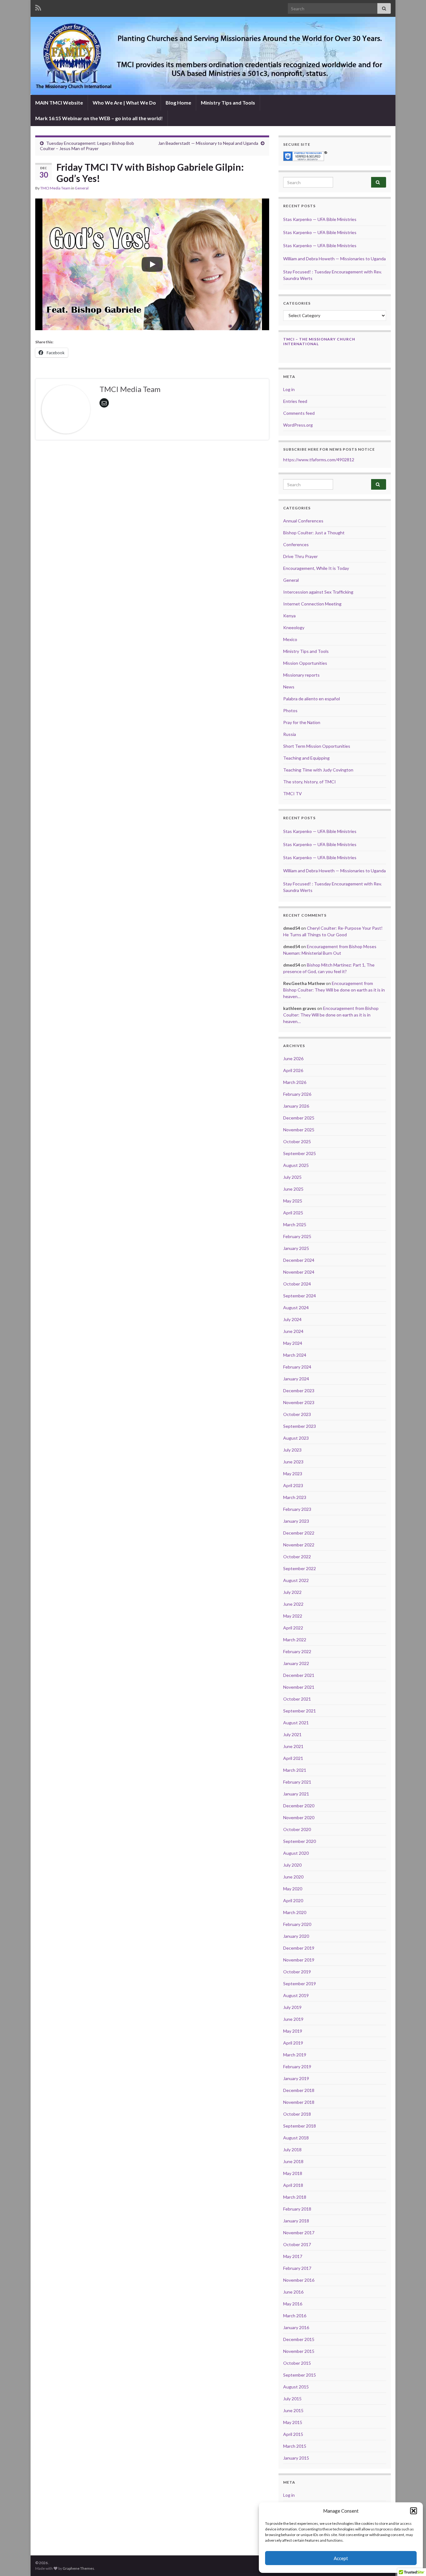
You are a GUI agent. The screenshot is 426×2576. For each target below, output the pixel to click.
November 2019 (299, 1960)
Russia (290, 734)
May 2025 (293, 1201)
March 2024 (295, 1355)
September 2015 (300, 2375)
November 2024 (299, 1272)
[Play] (152, 264)
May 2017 (293, 2256)
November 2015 (299, 2351)
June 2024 (293, 1331)
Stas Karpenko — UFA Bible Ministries (320, 219)
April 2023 (293, 1485)
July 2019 (292, 2007)
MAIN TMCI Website (59, 103)
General (82, 188)
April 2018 (293, 2185)
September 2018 (300, 2126)
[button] (414, 2511)
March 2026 (295, 1082)
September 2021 (300, 1711)
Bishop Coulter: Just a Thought (314, 533)
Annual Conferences (303, 521)
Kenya (289, 616)
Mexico (290, 639)
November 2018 (299, 2102)
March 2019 (295, 2055)
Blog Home (178, 103)
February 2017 (297, 2268)
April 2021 (293, 1758)
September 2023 (300, 1426)
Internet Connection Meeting (312, 604)
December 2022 (299, 1533)
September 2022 (300, 1568)
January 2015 (296, 2458)
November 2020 (299, 1817)
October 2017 (297, 2244)
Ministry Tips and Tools (228, 103)
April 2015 (293, 2434)
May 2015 (293, 2422)
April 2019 (293, 2043)
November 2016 (299, 2280)
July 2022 (292, 1592)
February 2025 (297, 1236)
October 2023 (297, 1414)
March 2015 (295, 2446)
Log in (289, 389)
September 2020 (300, 1841)
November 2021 (299, 1687)
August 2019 (296, 1995)
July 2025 (292, 1177)
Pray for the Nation (302, 722)
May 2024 (293, 1343)
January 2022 (296, 1663)
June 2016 (293, 2292)
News (289, 687)
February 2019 (297, 2067)
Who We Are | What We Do (124, 103)
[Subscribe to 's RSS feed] (38, 7)
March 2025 (295, 1224)
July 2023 (292, 1450)
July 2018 (292, 2150)
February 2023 (297, 1509)
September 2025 (300, 1153)
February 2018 (297, 2209)
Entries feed (295, 401)
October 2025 (297, 1141)
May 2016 (293, 2304)
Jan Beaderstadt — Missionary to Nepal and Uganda (208, 143)
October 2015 (297, 2363)
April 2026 (293, 1070)
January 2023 (296, 1521)
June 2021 (293, 1746)
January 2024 (296, 1379)
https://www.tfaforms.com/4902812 (319, 460)
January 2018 (296, 2221)
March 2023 (295, 1497)
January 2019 (296, 2078)
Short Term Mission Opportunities (317, 746)
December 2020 (299, 1806)
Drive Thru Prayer (300, 556)
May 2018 (293, 2173)
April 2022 (293, 1628)
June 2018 (293, 2161)
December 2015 (299, 2339)
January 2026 (296, 1106)
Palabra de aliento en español (312, 699)
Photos (290, 710)
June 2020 (293, 1877)
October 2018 (297, 2114)
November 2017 (299, 2233)
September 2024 (300, 1296)
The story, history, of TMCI (310, 782)
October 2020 (297, 1829)
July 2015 (292, 2399)
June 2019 (293, 2019)
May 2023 (293, 1474)
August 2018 (296, 2138)
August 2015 (296, 2387)
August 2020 (296, 1853)
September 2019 (300, 1983)
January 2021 (296, 1794)
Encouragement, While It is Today (316, 568)
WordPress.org (298, 425)
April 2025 (293, 1213)
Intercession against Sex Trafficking (318, 592)
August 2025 (296, 1165)
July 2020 (292, 1865)
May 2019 (293, 2031)
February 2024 (297, 1367)
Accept (341, 2558)
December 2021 (299, 1675)
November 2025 (299, 1130)
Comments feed (299, 413)
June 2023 (293, 1462)
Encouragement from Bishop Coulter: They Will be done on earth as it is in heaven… (334, 990)
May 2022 (293, 1616)
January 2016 (296, 2327)
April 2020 (293, 1900)
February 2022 (297, 1651)
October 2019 (297, 1972)
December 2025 (299, 1118)
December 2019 (299, 1948)
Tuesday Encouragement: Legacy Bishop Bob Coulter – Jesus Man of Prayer (87, 146)
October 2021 (297, 1699)
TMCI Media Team (55, 188)
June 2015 (293, 2410)
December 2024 (299, 1260)
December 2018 (299, 2090)
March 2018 (295, 2197)
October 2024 (297, 1284)
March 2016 (295, 2316)
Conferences (296, 544)
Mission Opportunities (305, 663)
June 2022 (293, 1604)
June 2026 (293, 1058)
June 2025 (293, 1189)
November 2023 (299, 1402)
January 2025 (296, 1248)
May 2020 (293, 1889)
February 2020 (297, 1924)
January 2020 (296, 1936)
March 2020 (295, 1912)
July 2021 (292, 1734)
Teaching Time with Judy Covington (318, 770)
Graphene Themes (78, 2568)
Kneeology (294, 627)
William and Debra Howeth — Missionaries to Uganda (334, 259)
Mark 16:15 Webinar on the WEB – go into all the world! (99, 118)
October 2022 (297, 1557)
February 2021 (297, 1782)
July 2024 (292, 1319)
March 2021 (295, 1770)
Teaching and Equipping (306, 758)
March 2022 (295, 1640)
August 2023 (296, 1438)
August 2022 (296, 1580)
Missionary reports (301, 675)
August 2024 (296, 1308)
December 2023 (299, 1391)
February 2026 (297, 1094)
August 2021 (296, 1723)
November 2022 (299, 1545)
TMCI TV (293, 793)
